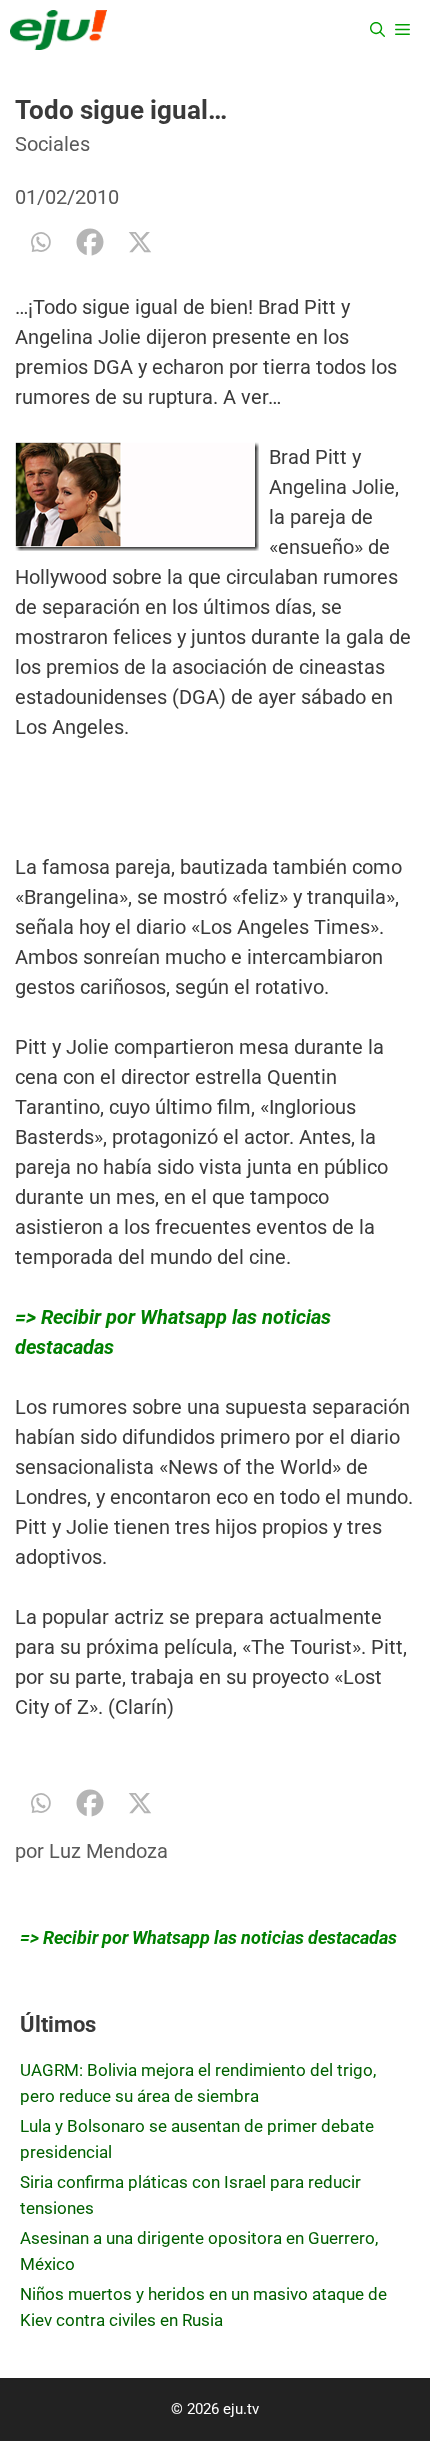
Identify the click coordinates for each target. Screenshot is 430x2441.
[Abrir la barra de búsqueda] (377, 30)
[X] (140, 242)
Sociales (52, 144)
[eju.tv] (58, 30)
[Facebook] (90, 242)
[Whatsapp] (40, 242)
